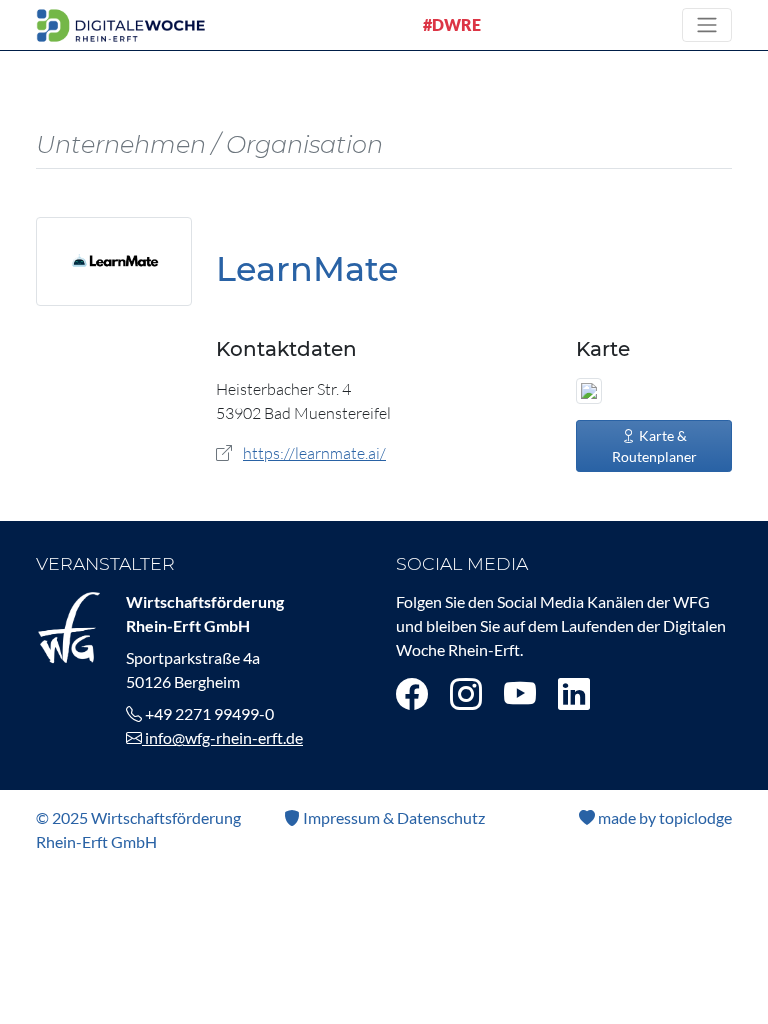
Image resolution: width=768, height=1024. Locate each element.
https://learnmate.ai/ (314, 453)
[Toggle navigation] (707, 25)
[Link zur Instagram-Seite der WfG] (466, 693)
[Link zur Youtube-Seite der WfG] (520, 693)
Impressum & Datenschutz (392, 817)
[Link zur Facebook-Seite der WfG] (412, 693)
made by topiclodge (663, 817)
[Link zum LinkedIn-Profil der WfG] (574, 693)
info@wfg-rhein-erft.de (222, 737)
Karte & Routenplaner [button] (654, 446)
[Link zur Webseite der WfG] (69, 625)
